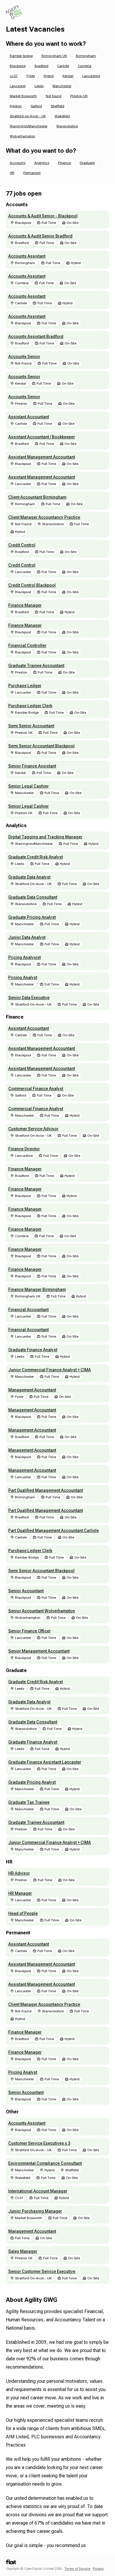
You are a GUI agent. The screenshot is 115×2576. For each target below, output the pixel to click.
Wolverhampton (22, 136)
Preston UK (79, 96)
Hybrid (49, 76)
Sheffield (57, 106)
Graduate (87, 163)
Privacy (98, 2569)
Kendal (68, 76)
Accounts (18, 163)
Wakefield (62, 116)
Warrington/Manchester (29, 126)
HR (12, 173)
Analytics (42, 163)
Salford (36, 106)
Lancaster (18, 86)
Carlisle (63, 66)
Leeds (39, 86)
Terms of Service (77, 2569)
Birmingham (86, 56)
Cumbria (85, 66)
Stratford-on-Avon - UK (28, 116)
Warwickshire (67, 126)
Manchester (62, 86)
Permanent (32, 173)
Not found (54, 96)
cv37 (14, 76)
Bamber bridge (21, 56)
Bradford (41, 66)
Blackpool (18, 66)
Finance (64, 163)
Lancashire (91, 76)
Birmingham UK (54, 56)
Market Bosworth (23, 96)
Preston (16, 106)
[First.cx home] (11, 2563)
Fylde (31, 76)
